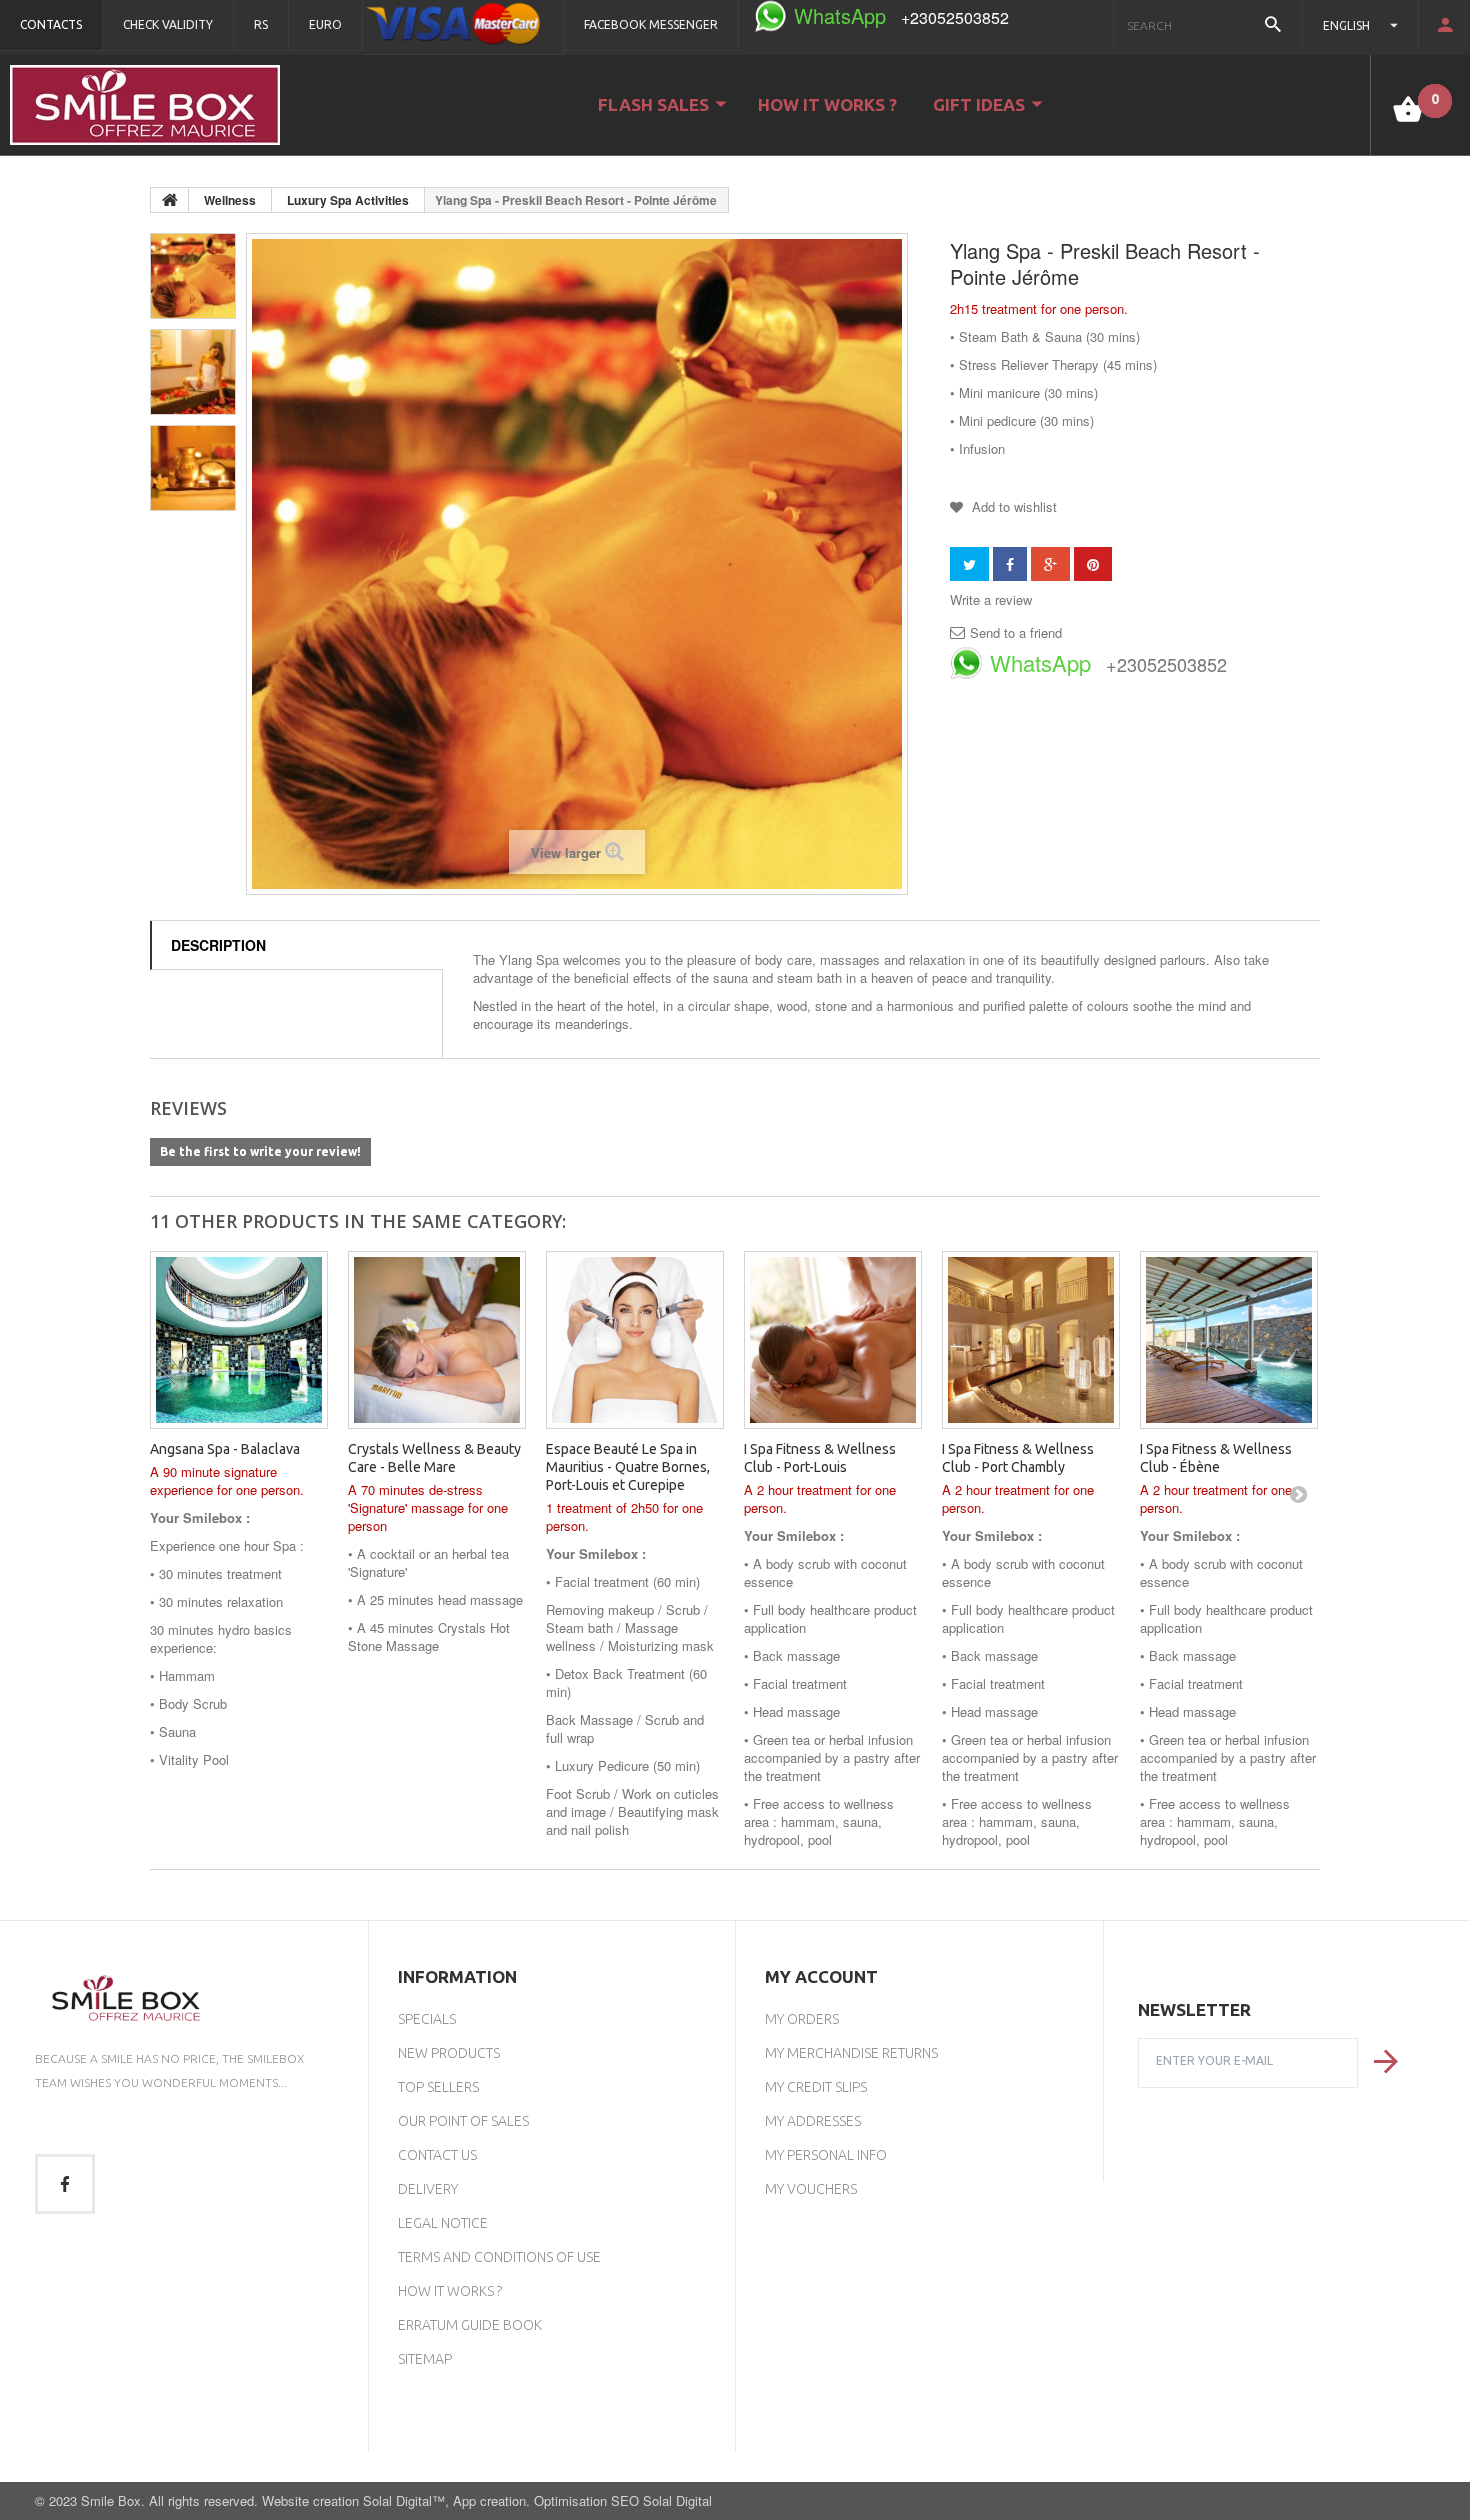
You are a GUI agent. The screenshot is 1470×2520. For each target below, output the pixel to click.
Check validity (168, 24)
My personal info (826, 2155)
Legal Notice (443, 2223)
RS (261, 24)
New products (449, 2053)
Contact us (437, 2155)
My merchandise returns (851, 2053)
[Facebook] (65, 2184)
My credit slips (816, 2087)
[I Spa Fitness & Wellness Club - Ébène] (1229, 1340)
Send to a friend (1016, 633)
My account (821, 1976)
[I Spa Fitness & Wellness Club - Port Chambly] (1031, 1340)
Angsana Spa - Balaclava (225, 1449)
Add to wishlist (1012, 506)
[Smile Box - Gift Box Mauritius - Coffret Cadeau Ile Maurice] (145, 105)
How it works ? (827, 104)
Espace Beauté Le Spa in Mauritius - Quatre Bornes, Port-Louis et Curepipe (628, 1467)
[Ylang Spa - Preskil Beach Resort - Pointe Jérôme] (193, 276)
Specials (427, 2019)
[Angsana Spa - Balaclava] (239, 1340)
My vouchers (811, 2189)
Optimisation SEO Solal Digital (623, 2500)
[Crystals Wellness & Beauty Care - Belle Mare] (437, 1340)
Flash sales (653, 104)
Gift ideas (979, 104)
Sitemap (425, 2359)
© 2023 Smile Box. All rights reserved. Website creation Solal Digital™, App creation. (284, 2500)
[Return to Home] (170, 200)
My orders (802, 2019)
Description (218, 945)
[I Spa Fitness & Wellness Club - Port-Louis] (833, 1340)
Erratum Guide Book (470, 2325)
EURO (325, 24)
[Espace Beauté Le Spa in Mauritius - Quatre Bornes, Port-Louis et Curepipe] (635, 1340)
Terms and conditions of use (499, 2257)
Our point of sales (463, 2121)
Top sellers (438, 2087)
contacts (51, 24)
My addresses (813, 2121)
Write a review (991, 600)
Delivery (428, 2189)
